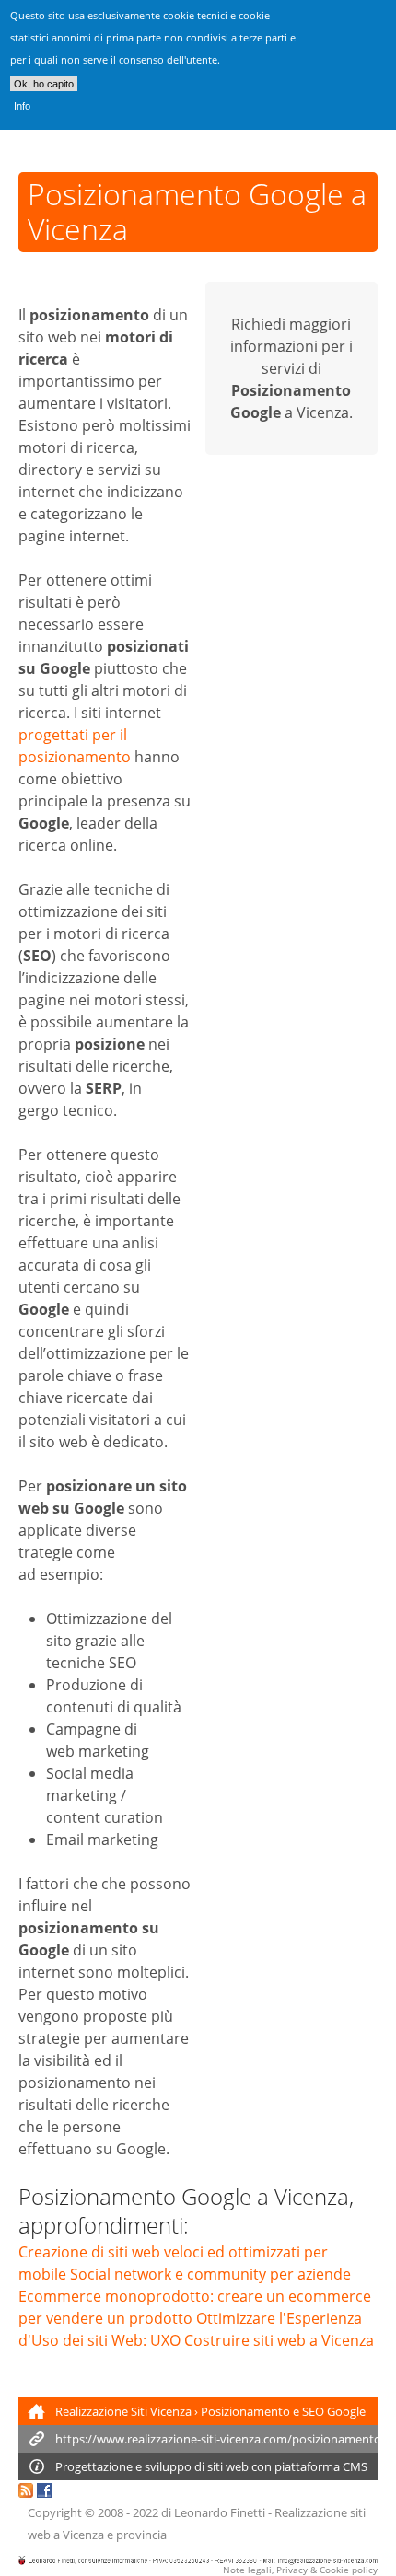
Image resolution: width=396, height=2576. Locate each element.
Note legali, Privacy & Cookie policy (300, 2570)
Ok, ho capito (44, 84)
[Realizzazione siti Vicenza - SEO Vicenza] (26, 2493)
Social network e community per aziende (210, 2274)
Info (22, 106)
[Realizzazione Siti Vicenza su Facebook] (44, 2493)
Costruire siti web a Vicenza (279, 2340)
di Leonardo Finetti (213, 2512)
